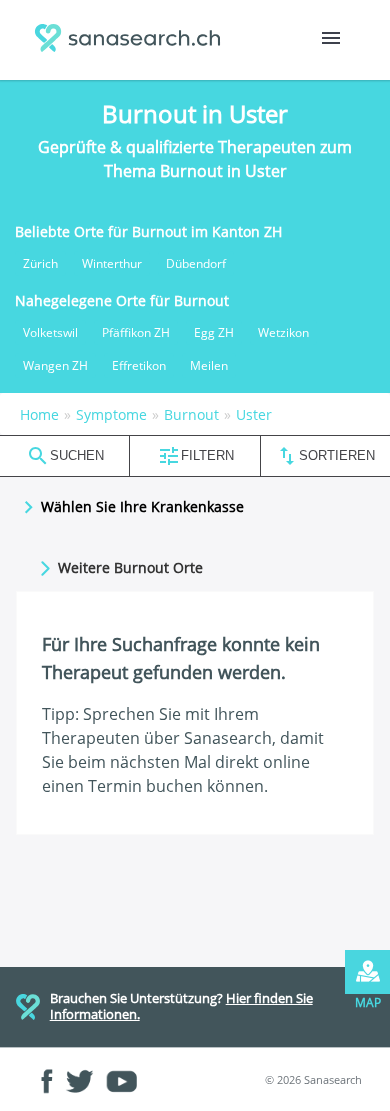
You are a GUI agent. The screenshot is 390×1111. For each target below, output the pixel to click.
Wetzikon (283, 332)
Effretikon (139, 365)
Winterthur (112, 263)
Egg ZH (214, 332)
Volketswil (50, 332)
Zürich (40, 263)
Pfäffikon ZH (136, 332)
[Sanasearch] (132, 40)
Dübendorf (196, 263)
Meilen (209, 365)
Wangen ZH (55, 365)
